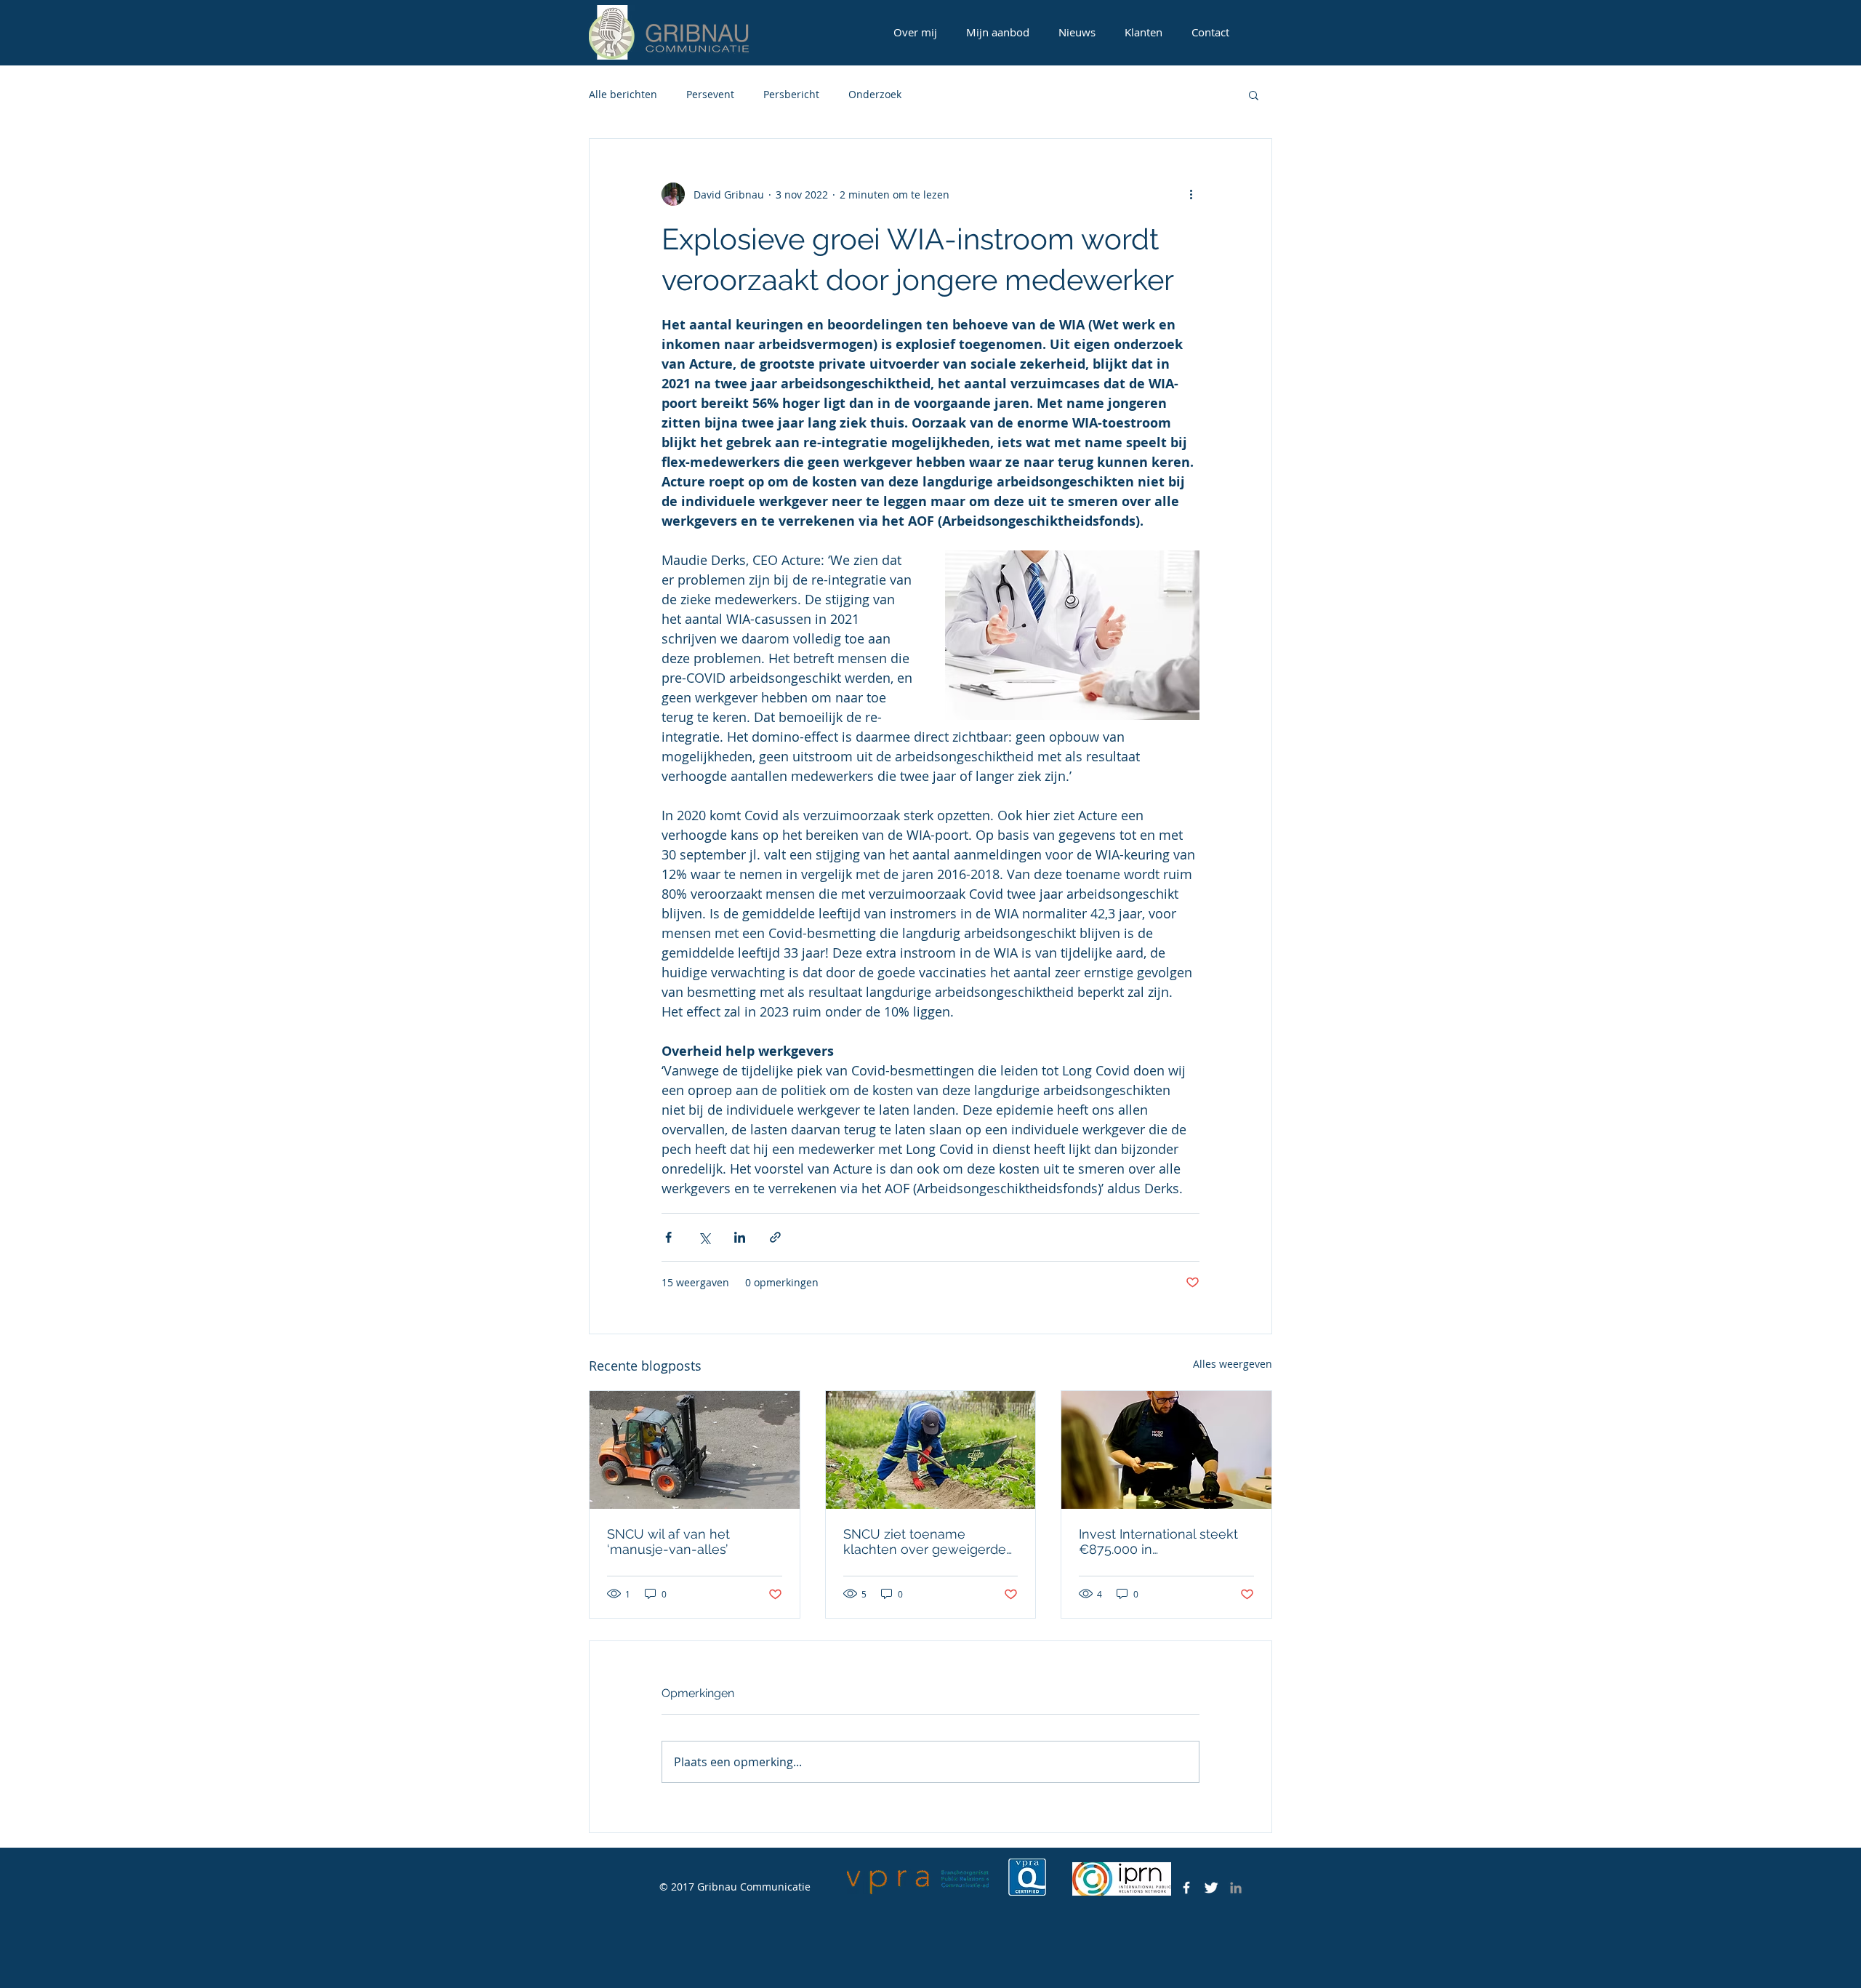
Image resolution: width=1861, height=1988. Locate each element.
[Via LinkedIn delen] (740, 1237)
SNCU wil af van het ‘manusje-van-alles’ (668, 1542)
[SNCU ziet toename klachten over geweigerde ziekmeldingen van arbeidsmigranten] (931, 1450)
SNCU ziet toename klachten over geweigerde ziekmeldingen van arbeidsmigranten (925, 1542)
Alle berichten (623, 94)
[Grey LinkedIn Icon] (1236, 1888)
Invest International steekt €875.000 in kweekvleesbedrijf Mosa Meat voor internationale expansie (1158, 1542)
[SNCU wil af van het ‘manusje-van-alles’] (695, 1450)
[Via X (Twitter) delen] (704, 1237)
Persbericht (791, 94)
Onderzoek (875, 94)
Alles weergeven (1233, 1364)
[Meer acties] (1191, 194)
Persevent (710, 94)
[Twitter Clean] (1211, 1888)
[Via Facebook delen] (668, 1237)
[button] (1254, 95)
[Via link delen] (775, 1237)
